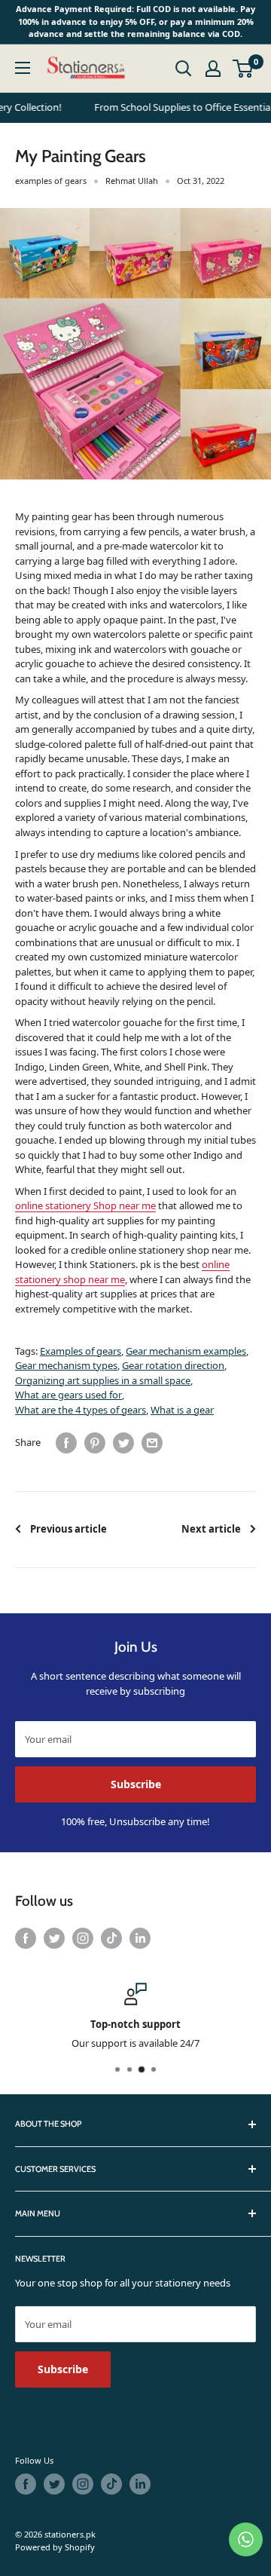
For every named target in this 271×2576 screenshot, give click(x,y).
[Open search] (184, 69)
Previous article (69, 1529)
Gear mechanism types (66, 1365)
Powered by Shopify (55, 2547)
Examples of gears (81, 1351)
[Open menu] (23, 68)
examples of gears (51, 181)
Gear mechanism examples (186, 1351)
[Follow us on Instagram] (83, 1938)
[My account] (213, 69)
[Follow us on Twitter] (54, 1938)
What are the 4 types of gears (81, 1410)
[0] (244, 69)
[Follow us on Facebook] (26, 1938)
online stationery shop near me (122, 1272)
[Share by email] (152, 1443)
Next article (211, 1529)
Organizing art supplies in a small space (103, 1380)
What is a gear (182, 1410)
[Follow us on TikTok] (111, 1938)
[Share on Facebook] (66, 1443)
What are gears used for (69, 1395)
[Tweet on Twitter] (123, 1443)
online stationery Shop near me (85, 1205)
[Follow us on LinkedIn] (140, 1938)
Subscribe (136, 1784)
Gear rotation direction (173, 1365)
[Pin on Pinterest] (95, 1443)
